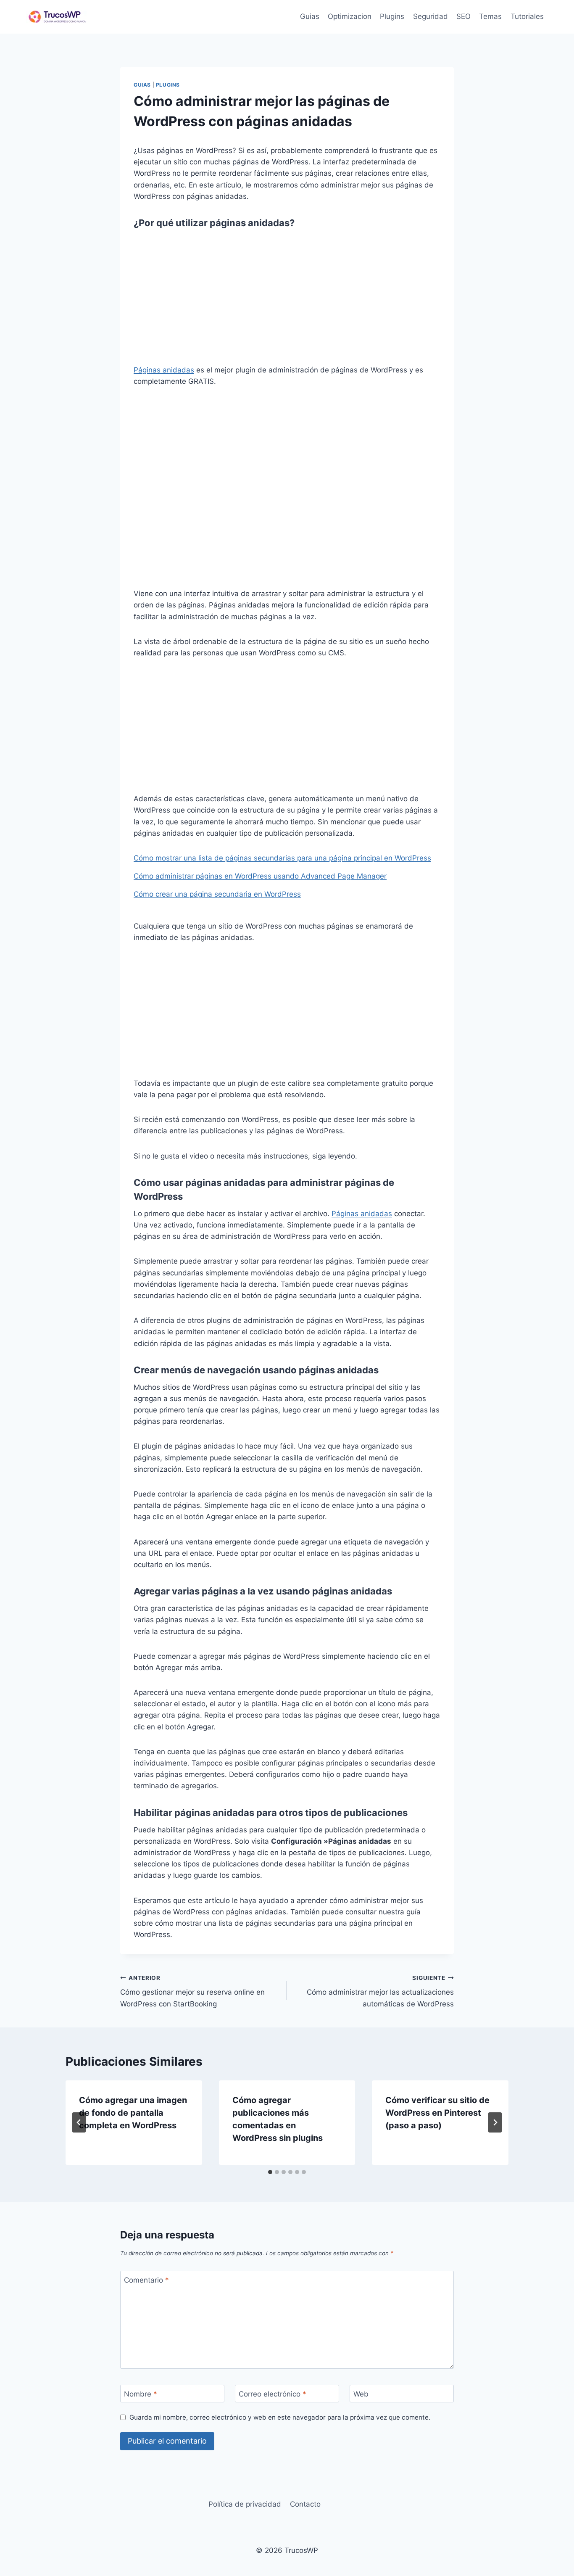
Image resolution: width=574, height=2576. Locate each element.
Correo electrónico (273, 2394)
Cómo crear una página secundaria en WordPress (217, 894)
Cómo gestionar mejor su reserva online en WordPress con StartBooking (192, 1991)
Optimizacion (350, 16)
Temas (490, 16)
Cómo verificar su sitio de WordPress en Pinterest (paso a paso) (437, 2113)
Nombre (141, 2394)
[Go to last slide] (79, 2122)
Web (361, 2394)
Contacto (305, 2504)
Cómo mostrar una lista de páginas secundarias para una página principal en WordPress (282, 858)
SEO (463, 16)
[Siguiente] (495, 2122)
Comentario (146, 2280)
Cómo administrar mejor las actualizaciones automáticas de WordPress (380, 1991)
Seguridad (430, 16)
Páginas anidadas (164, 370)
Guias (310, 16)
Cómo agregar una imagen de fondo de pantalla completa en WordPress (133, 2113)
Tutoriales (527, 16)
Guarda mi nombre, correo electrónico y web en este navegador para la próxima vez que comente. (280, 2417)
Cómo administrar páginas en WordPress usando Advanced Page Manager (260, 876)
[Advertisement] (287, 302)
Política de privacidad (245, 2504)
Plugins (392, 16)
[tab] (270, 2172)
